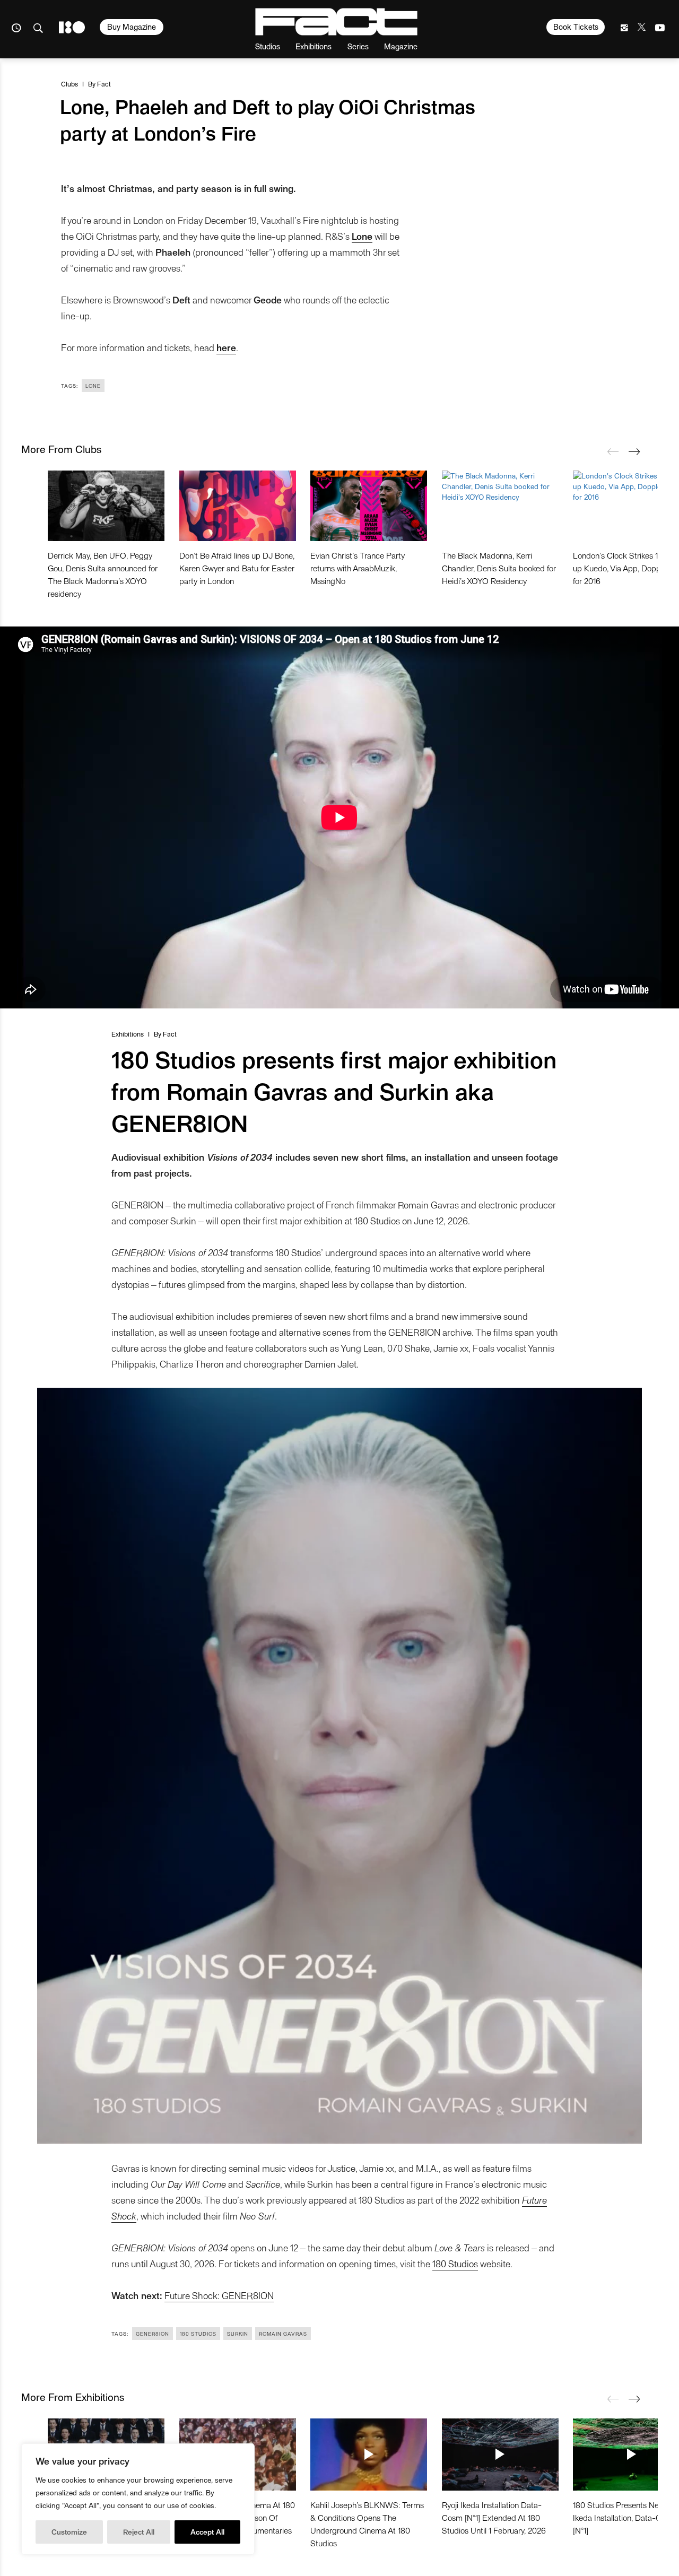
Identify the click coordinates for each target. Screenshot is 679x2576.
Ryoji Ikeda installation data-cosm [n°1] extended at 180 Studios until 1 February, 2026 (494, 2517)
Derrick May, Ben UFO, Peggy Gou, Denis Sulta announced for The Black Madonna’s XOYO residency (103, 574)
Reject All (139, 2532)
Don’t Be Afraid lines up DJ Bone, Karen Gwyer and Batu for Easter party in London (237, 568)
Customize (69, 2532)
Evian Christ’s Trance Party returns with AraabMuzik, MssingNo (358, 568)
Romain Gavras (283, 2334)
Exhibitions (314, 46)
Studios (268, 46)
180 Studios (455, 2263)
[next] (634, 451)
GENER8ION (153, 2334)
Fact (104, 84)
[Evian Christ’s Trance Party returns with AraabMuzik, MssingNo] (369, 506)
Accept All (207, 2532)
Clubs (69, 84)
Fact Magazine (336, 22)
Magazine (401, 46)
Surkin (238, 2334)
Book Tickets (576, 27)
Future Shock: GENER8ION (219, 2295)
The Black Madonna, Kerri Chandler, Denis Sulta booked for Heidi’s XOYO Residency (499, 568)
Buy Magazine (132, 27)
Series (358, 46)
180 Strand (72, 27)
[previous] (613, 451)
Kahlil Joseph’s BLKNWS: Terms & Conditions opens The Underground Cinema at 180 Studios (367, 2524)
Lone (93, 386)
